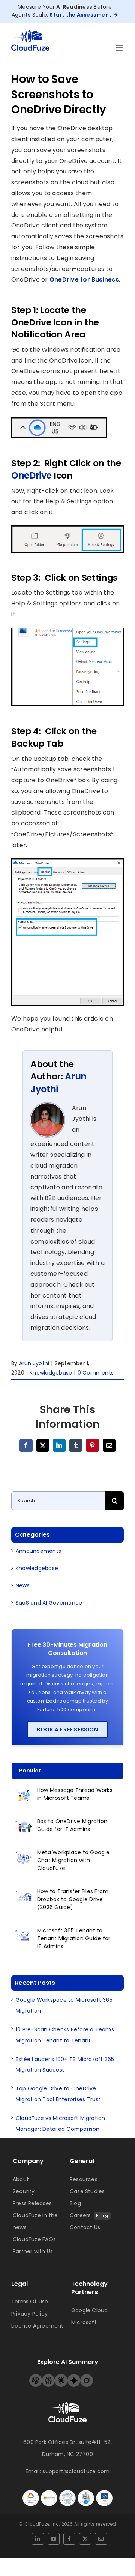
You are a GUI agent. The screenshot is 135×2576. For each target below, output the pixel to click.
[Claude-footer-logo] (61, 2377)
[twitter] (85, 2539)
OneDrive (31, 475)
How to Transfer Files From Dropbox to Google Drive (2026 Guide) (73, 1899)
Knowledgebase (51, 1373)
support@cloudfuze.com (76, 2471)
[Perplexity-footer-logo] (48, 2377)
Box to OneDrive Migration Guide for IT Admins (72, 1825)
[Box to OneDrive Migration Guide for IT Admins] (24, 1826)
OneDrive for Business (83, 279)
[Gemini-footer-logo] (74, 2377)
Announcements (38, 1551)
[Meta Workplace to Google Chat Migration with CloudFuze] (24, 1857)
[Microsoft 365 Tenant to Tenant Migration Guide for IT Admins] (24, 1935)
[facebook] (69, 2539)
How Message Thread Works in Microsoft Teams (75, 1794)
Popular (30, 1771)
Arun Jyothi (34, 1363)
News (23, 1585)
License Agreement (37, 2326)
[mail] (101, 2539)
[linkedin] (37, 2539)
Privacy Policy (29, 2314)
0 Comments (96, 1373)
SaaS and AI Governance (49, 1603)
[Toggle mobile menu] (120, 48)
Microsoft (84, 2322)
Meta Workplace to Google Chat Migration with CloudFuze (73, 1860)
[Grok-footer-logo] (87, 2377)
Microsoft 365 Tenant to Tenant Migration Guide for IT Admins (74, 1938)
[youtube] (54, 2539)
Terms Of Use (30, 2302)
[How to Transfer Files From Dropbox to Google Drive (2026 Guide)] (24, 1896)
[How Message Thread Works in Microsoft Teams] (24, 1795)
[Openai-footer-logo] (36, 2377)
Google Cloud (90, 2310)
